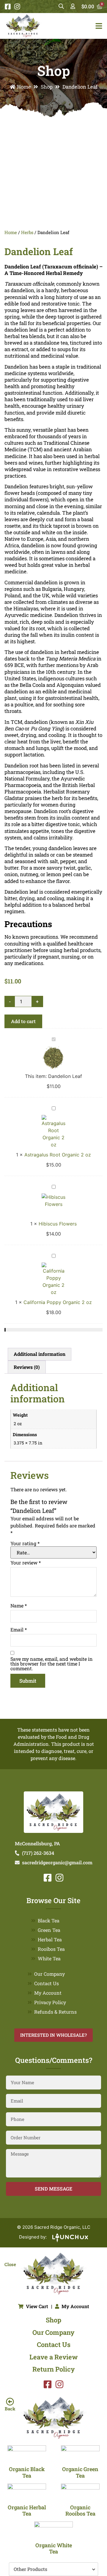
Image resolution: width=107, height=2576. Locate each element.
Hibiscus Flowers (58, 1224)
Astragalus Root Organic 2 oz (58, 1155)
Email (19, 1630)
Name (19, 1606)
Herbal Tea (50, 1939)
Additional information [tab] (40, 1354)
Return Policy (54, 2369)
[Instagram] (17, 7)
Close (10, 2264)
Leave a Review (54, 2357)
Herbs (27, 232)
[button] (53, 2569)
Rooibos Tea (51, 1949)
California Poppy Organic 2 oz (58, 1302)
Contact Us (47, 1983)
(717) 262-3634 (38, 1853)
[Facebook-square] (8, 7)
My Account (48, 1993)
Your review (26, 1563)
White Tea (49, 1958)
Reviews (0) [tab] (27, 1367)
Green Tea (49, 1930)
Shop (47, 87)
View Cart (37, 2306)
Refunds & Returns (55, 2012)
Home (24, 87)
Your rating (25, 1543)
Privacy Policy (50, 2002)
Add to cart (23, 1021)
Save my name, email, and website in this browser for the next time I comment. (52, 1664)
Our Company (49, 1974)
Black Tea (49, 1920)
